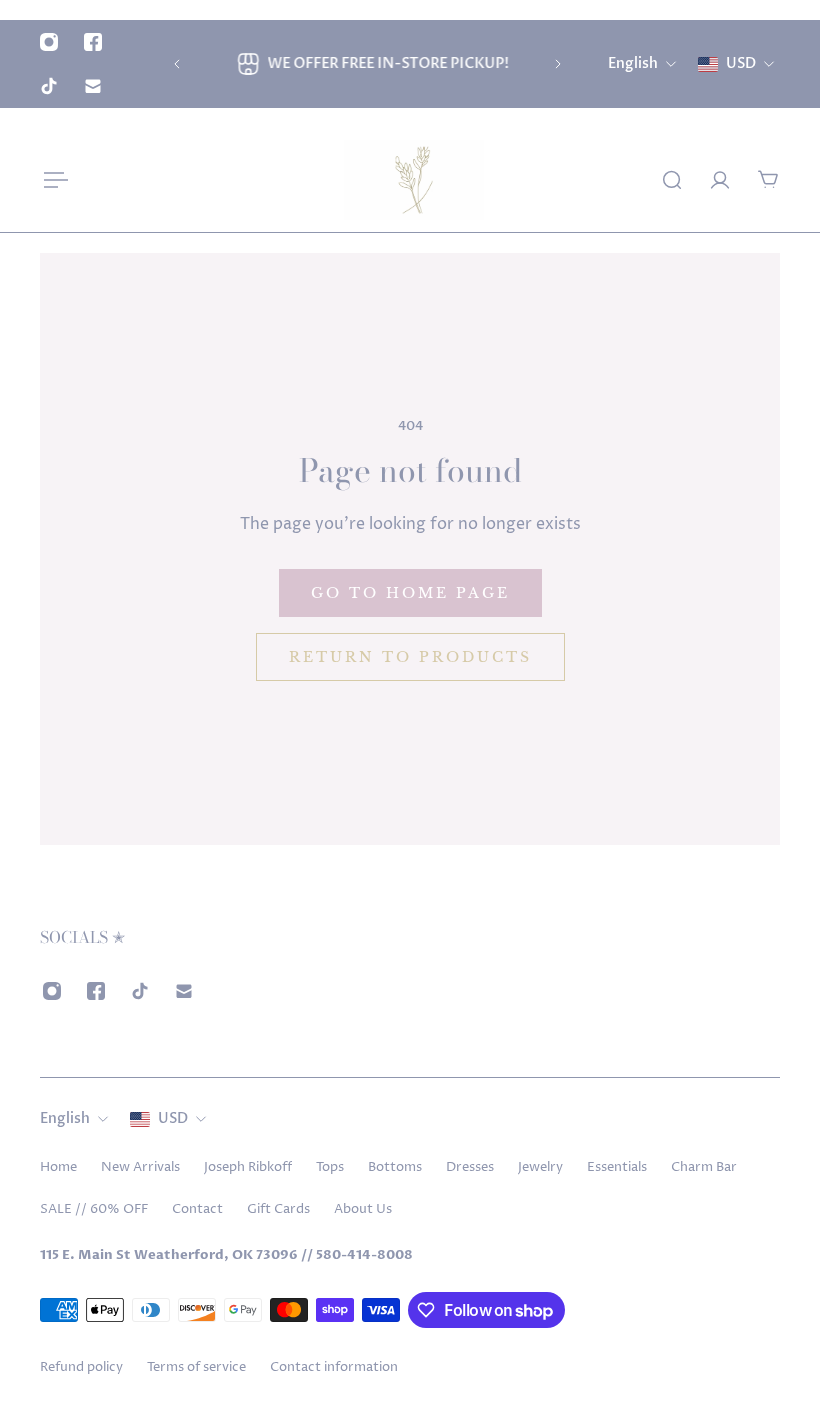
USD (173, 1118)
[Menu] (52, 180)
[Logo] (414, 180)
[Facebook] (93, 42)
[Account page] (720, 180)
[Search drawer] (672, 180)
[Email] (93, 86)
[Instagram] (49, 42)
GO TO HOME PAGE (410, 593)
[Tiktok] (49, 86)
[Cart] (768, 180)
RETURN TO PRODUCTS (410, 657)
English (65, 1118)
